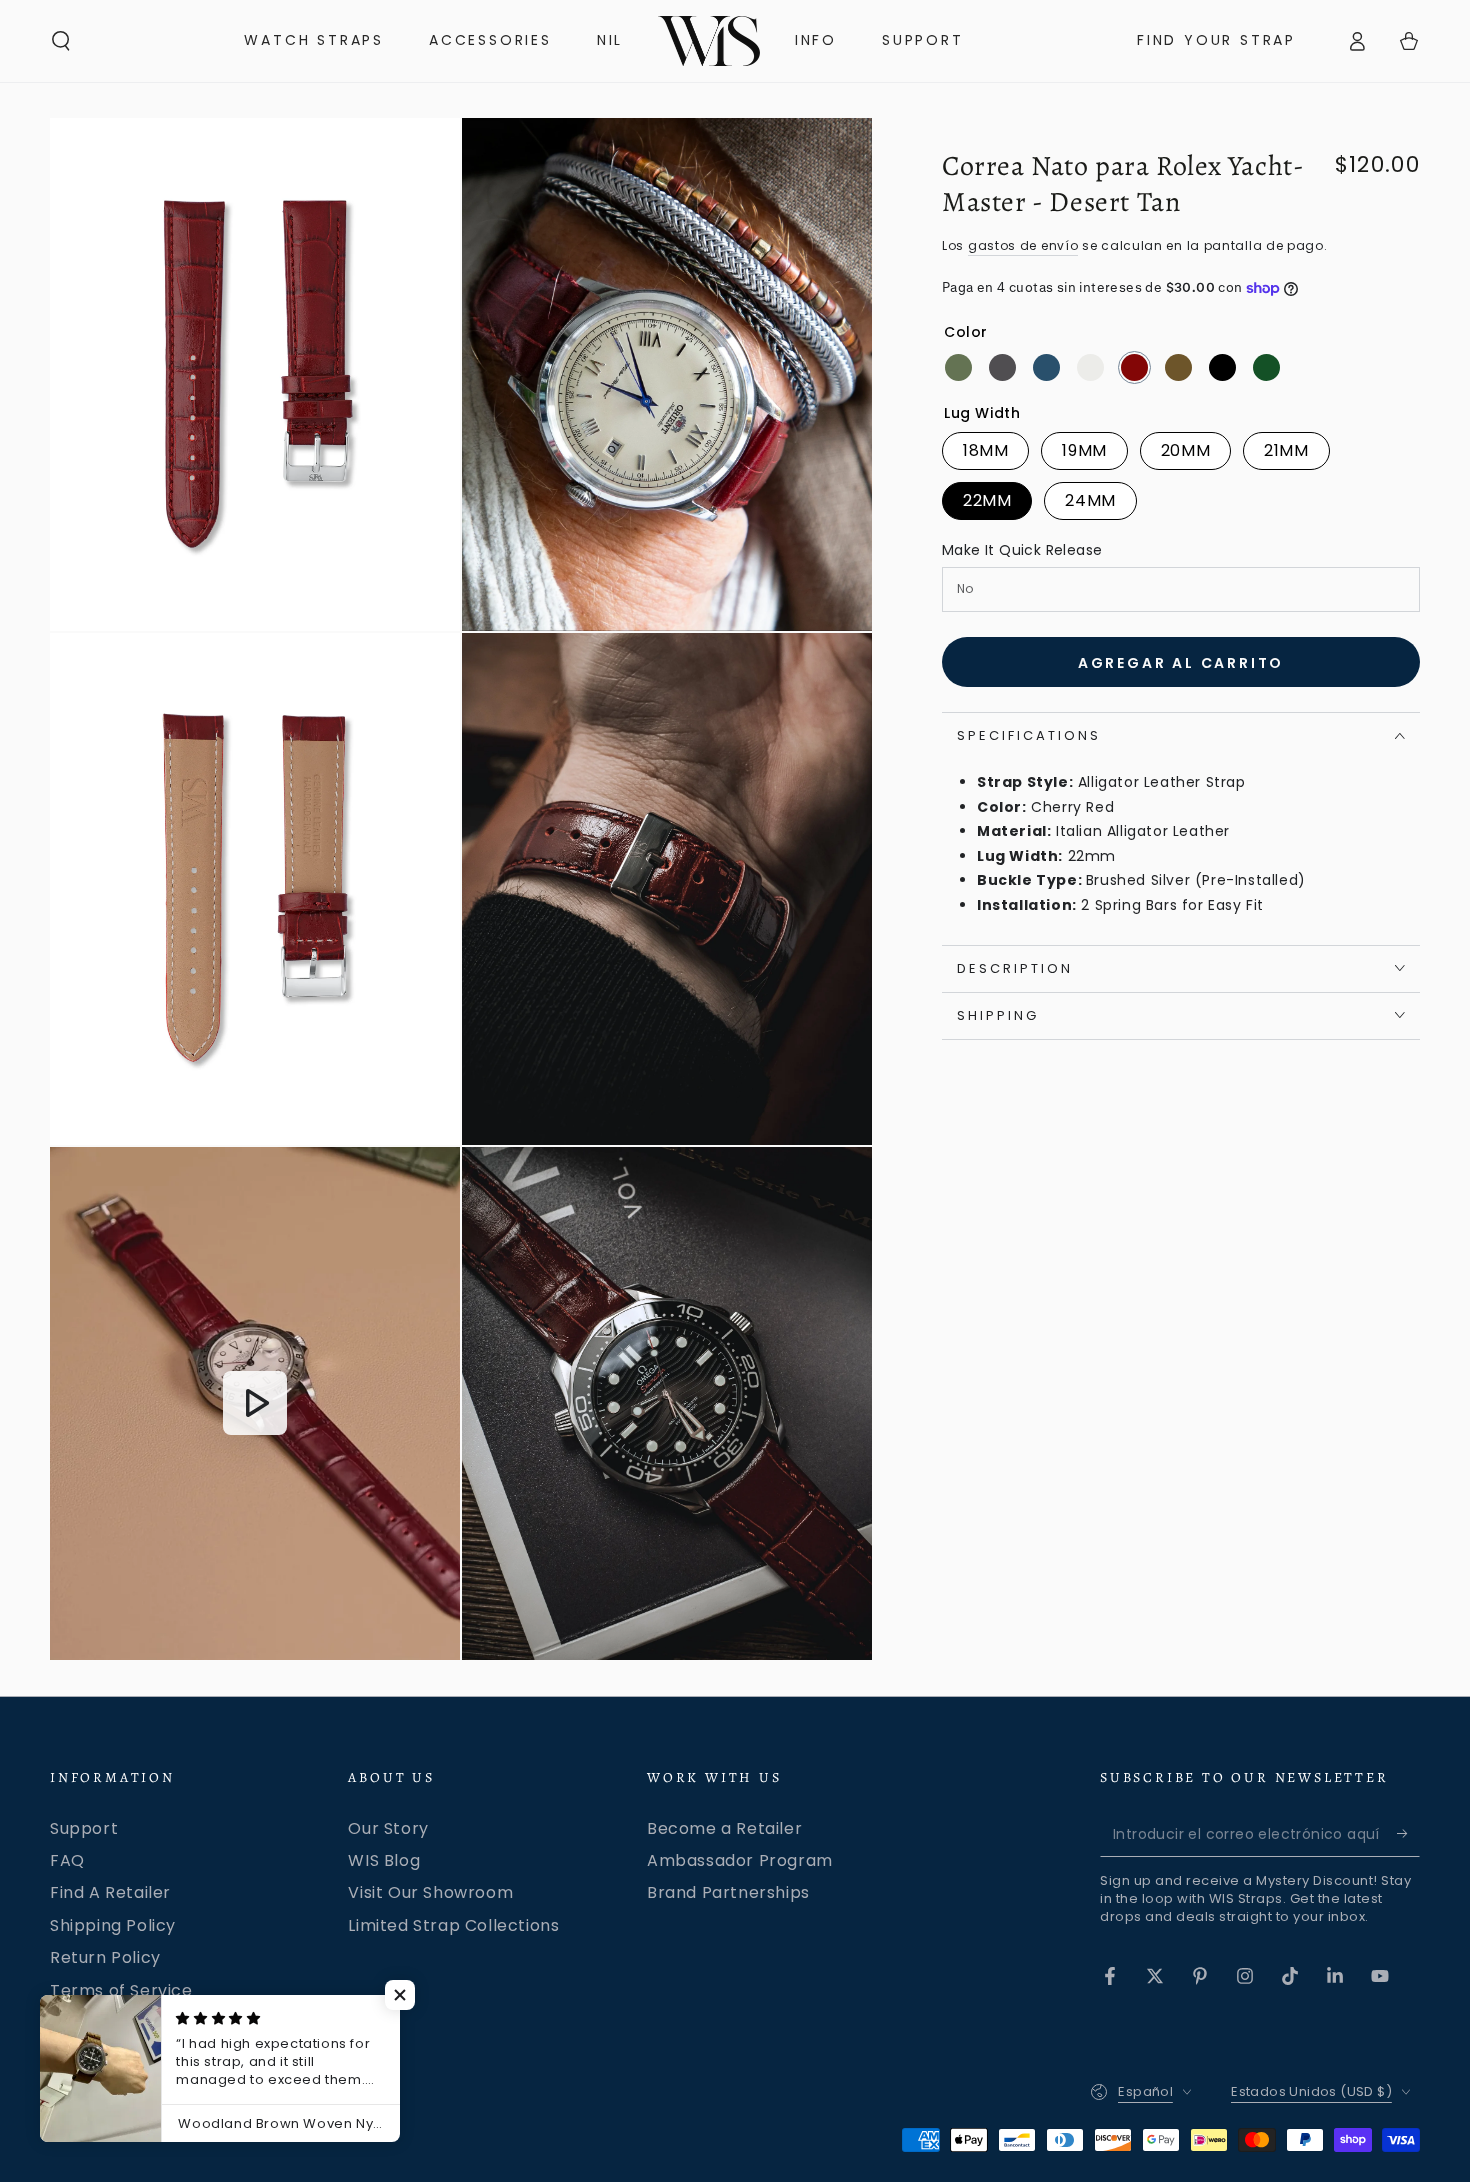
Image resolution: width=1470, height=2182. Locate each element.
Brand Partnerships (728, 1892)
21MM (1286, 450)
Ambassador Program (740, 1860)
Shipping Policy (113, 1925)
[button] (61, 41)
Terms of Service (121, 1990)
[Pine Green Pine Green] (1266, 367)
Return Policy (105, 1957)
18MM (985, 450)
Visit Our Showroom (430, 1892)
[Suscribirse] (1408, 1834)
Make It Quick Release (1022, 550)
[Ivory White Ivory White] (1090, 367)
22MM (987, 500)
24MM (1090, 500)
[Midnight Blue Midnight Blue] (1046, 367)
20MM (1185, 450)
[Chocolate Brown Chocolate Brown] (1178, 367)
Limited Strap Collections (453, 1925)
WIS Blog (384, 1860)
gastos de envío (1023, 245)
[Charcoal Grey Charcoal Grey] (1002, 367)
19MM (1084, 450)
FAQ (67, 1860)
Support (84, 1828)
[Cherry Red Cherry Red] (1134, 367)
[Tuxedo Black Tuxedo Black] (1222, 367)
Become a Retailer (724, 1828)
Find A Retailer (110, 1892)
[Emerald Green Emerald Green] (958, 367)
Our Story (388, 1828)
